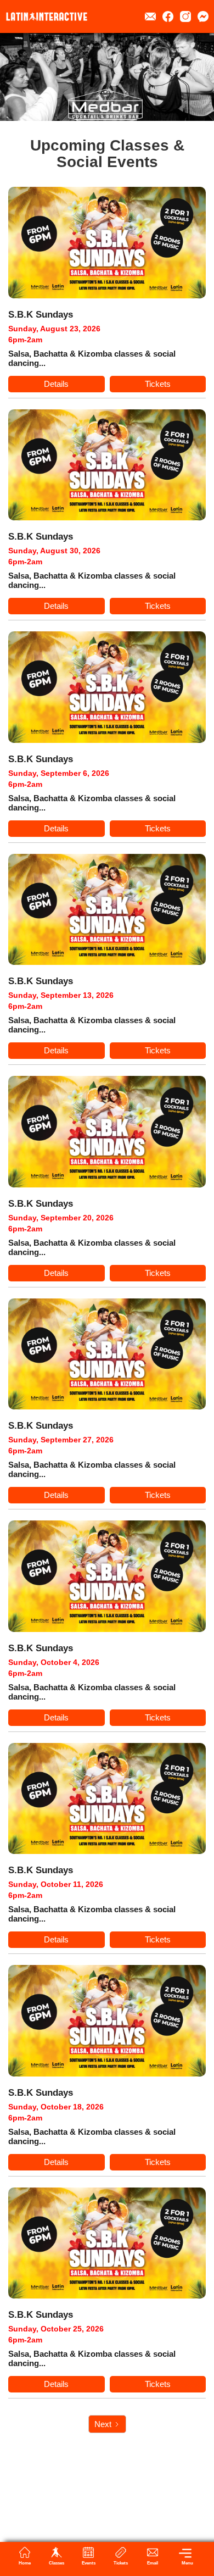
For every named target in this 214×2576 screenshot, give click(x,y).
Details (56, 384)
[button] (184, 2556)
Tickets (158, 384)
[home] (47, 16)
